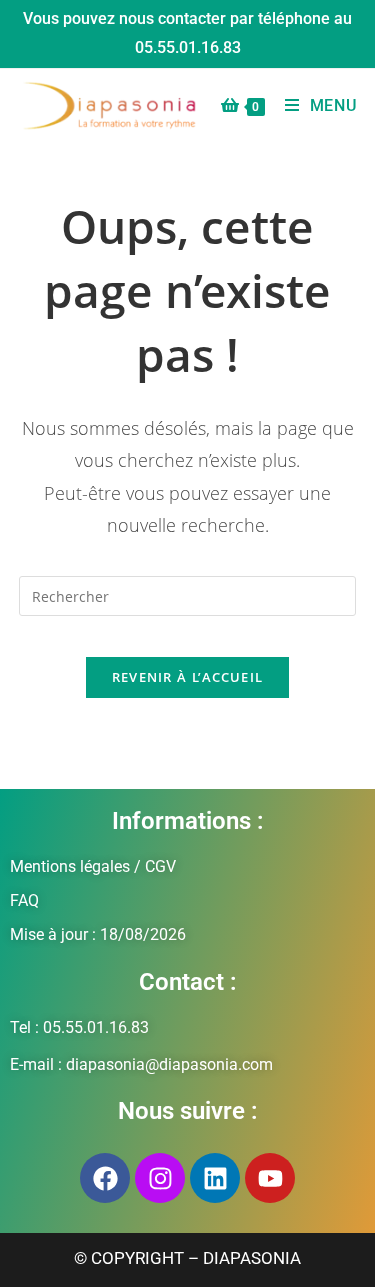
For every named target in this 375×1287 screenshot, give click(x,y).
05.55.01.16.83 (188, 47)
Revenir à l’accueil (188, 677)
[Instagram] (160, 1178)
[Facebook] (105, 1178)
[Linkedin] (215, 1178)
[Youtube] (270, 1178)
